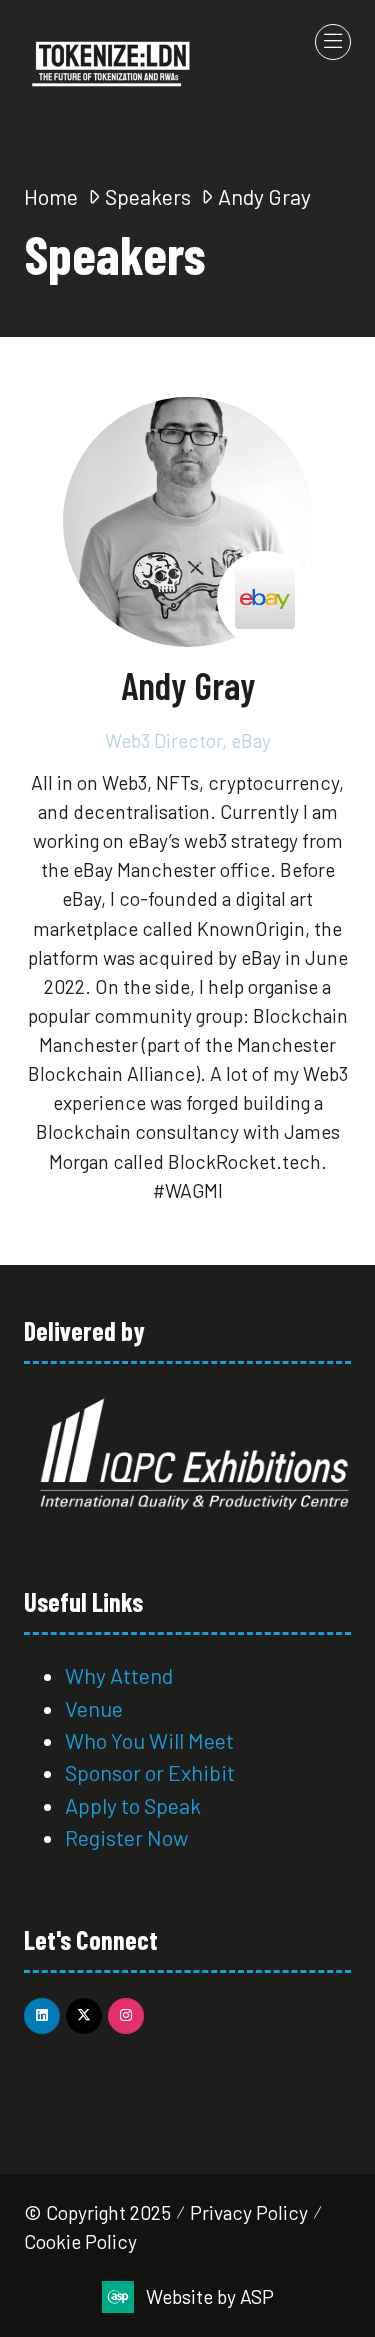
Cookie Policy (80, 2241)
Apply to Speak (133, 1805)
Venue (94, 1708)
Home (51, 196)
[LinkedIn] (42, 2016)
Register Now (129, 1837)
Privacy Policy (249, 2212)
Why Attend (119, 1675)
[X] (84, 2016)
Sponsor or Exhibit (150, 1772)
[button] (333, 42)
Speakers (148, 196)
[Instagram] (126, 2016)
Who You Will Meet (149, 1740)
